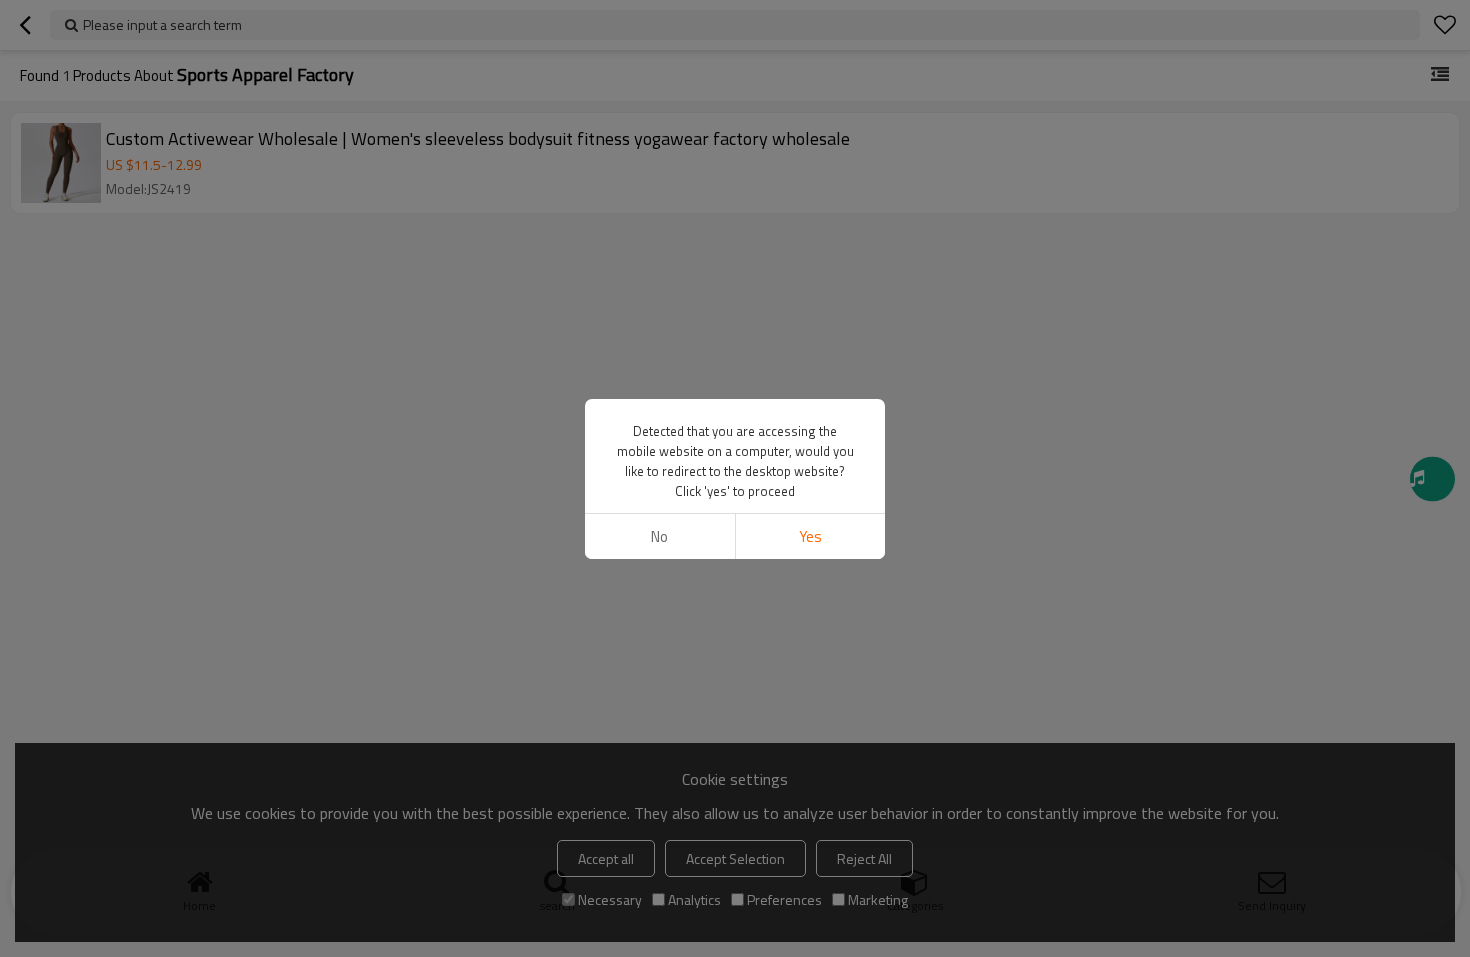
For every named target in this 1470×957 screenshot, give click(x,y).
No (659, 536)
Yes (810, 536)
